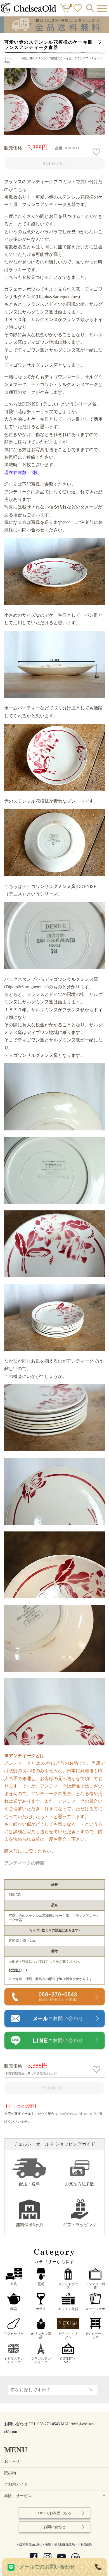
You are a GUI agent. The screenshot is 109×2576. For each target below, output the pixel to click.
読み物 (10, 2473)
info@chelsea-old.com (74, 2114)
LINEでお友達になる (54, 2513)
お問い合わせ (54, 2527)
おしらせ (12, 2461)
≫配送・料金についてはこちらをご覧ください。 (46, 1962)
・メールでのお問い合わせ (45, 2567)
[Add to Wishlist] (97, 152)
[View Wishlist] (78, 9)
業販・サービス (55, 2496)
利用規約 (86, 2545)
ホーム (8, 58)
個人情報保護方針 (66, 2545)
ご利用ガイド (55, 2484)
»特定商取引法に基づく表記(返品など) (31, 2073)
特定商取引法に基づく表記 (34, 2545)
